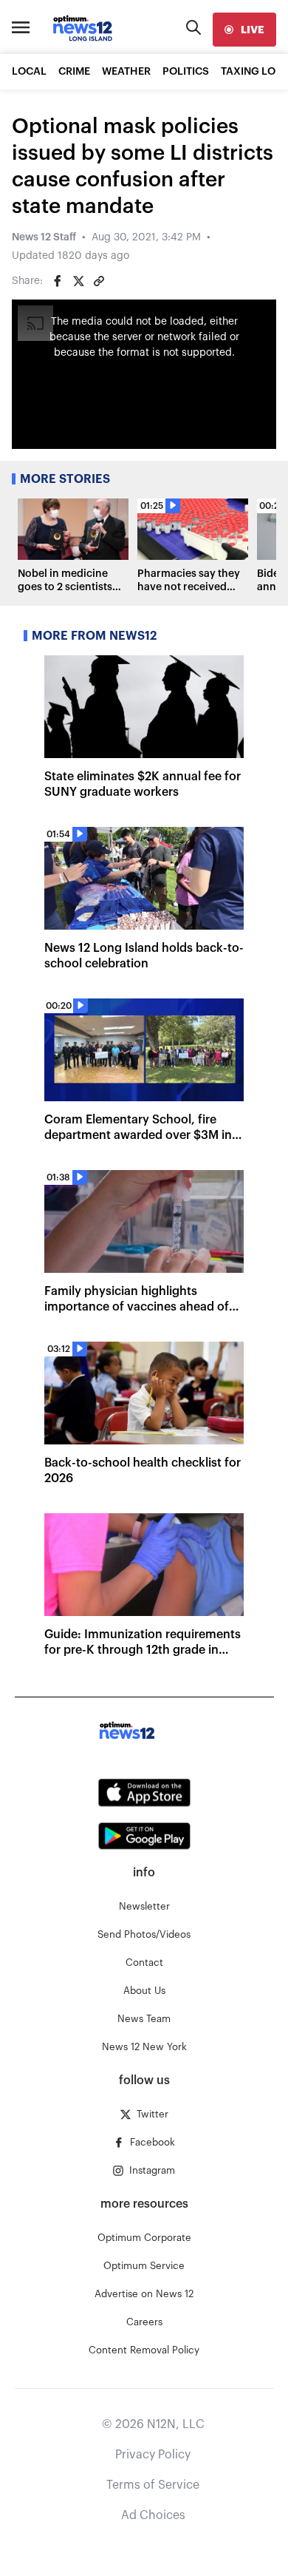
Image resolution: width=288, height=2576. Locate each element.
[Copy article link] (99, 281)
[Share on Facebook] (58, 281)
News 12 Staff (44, 237)
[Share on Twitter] (78, 281)
